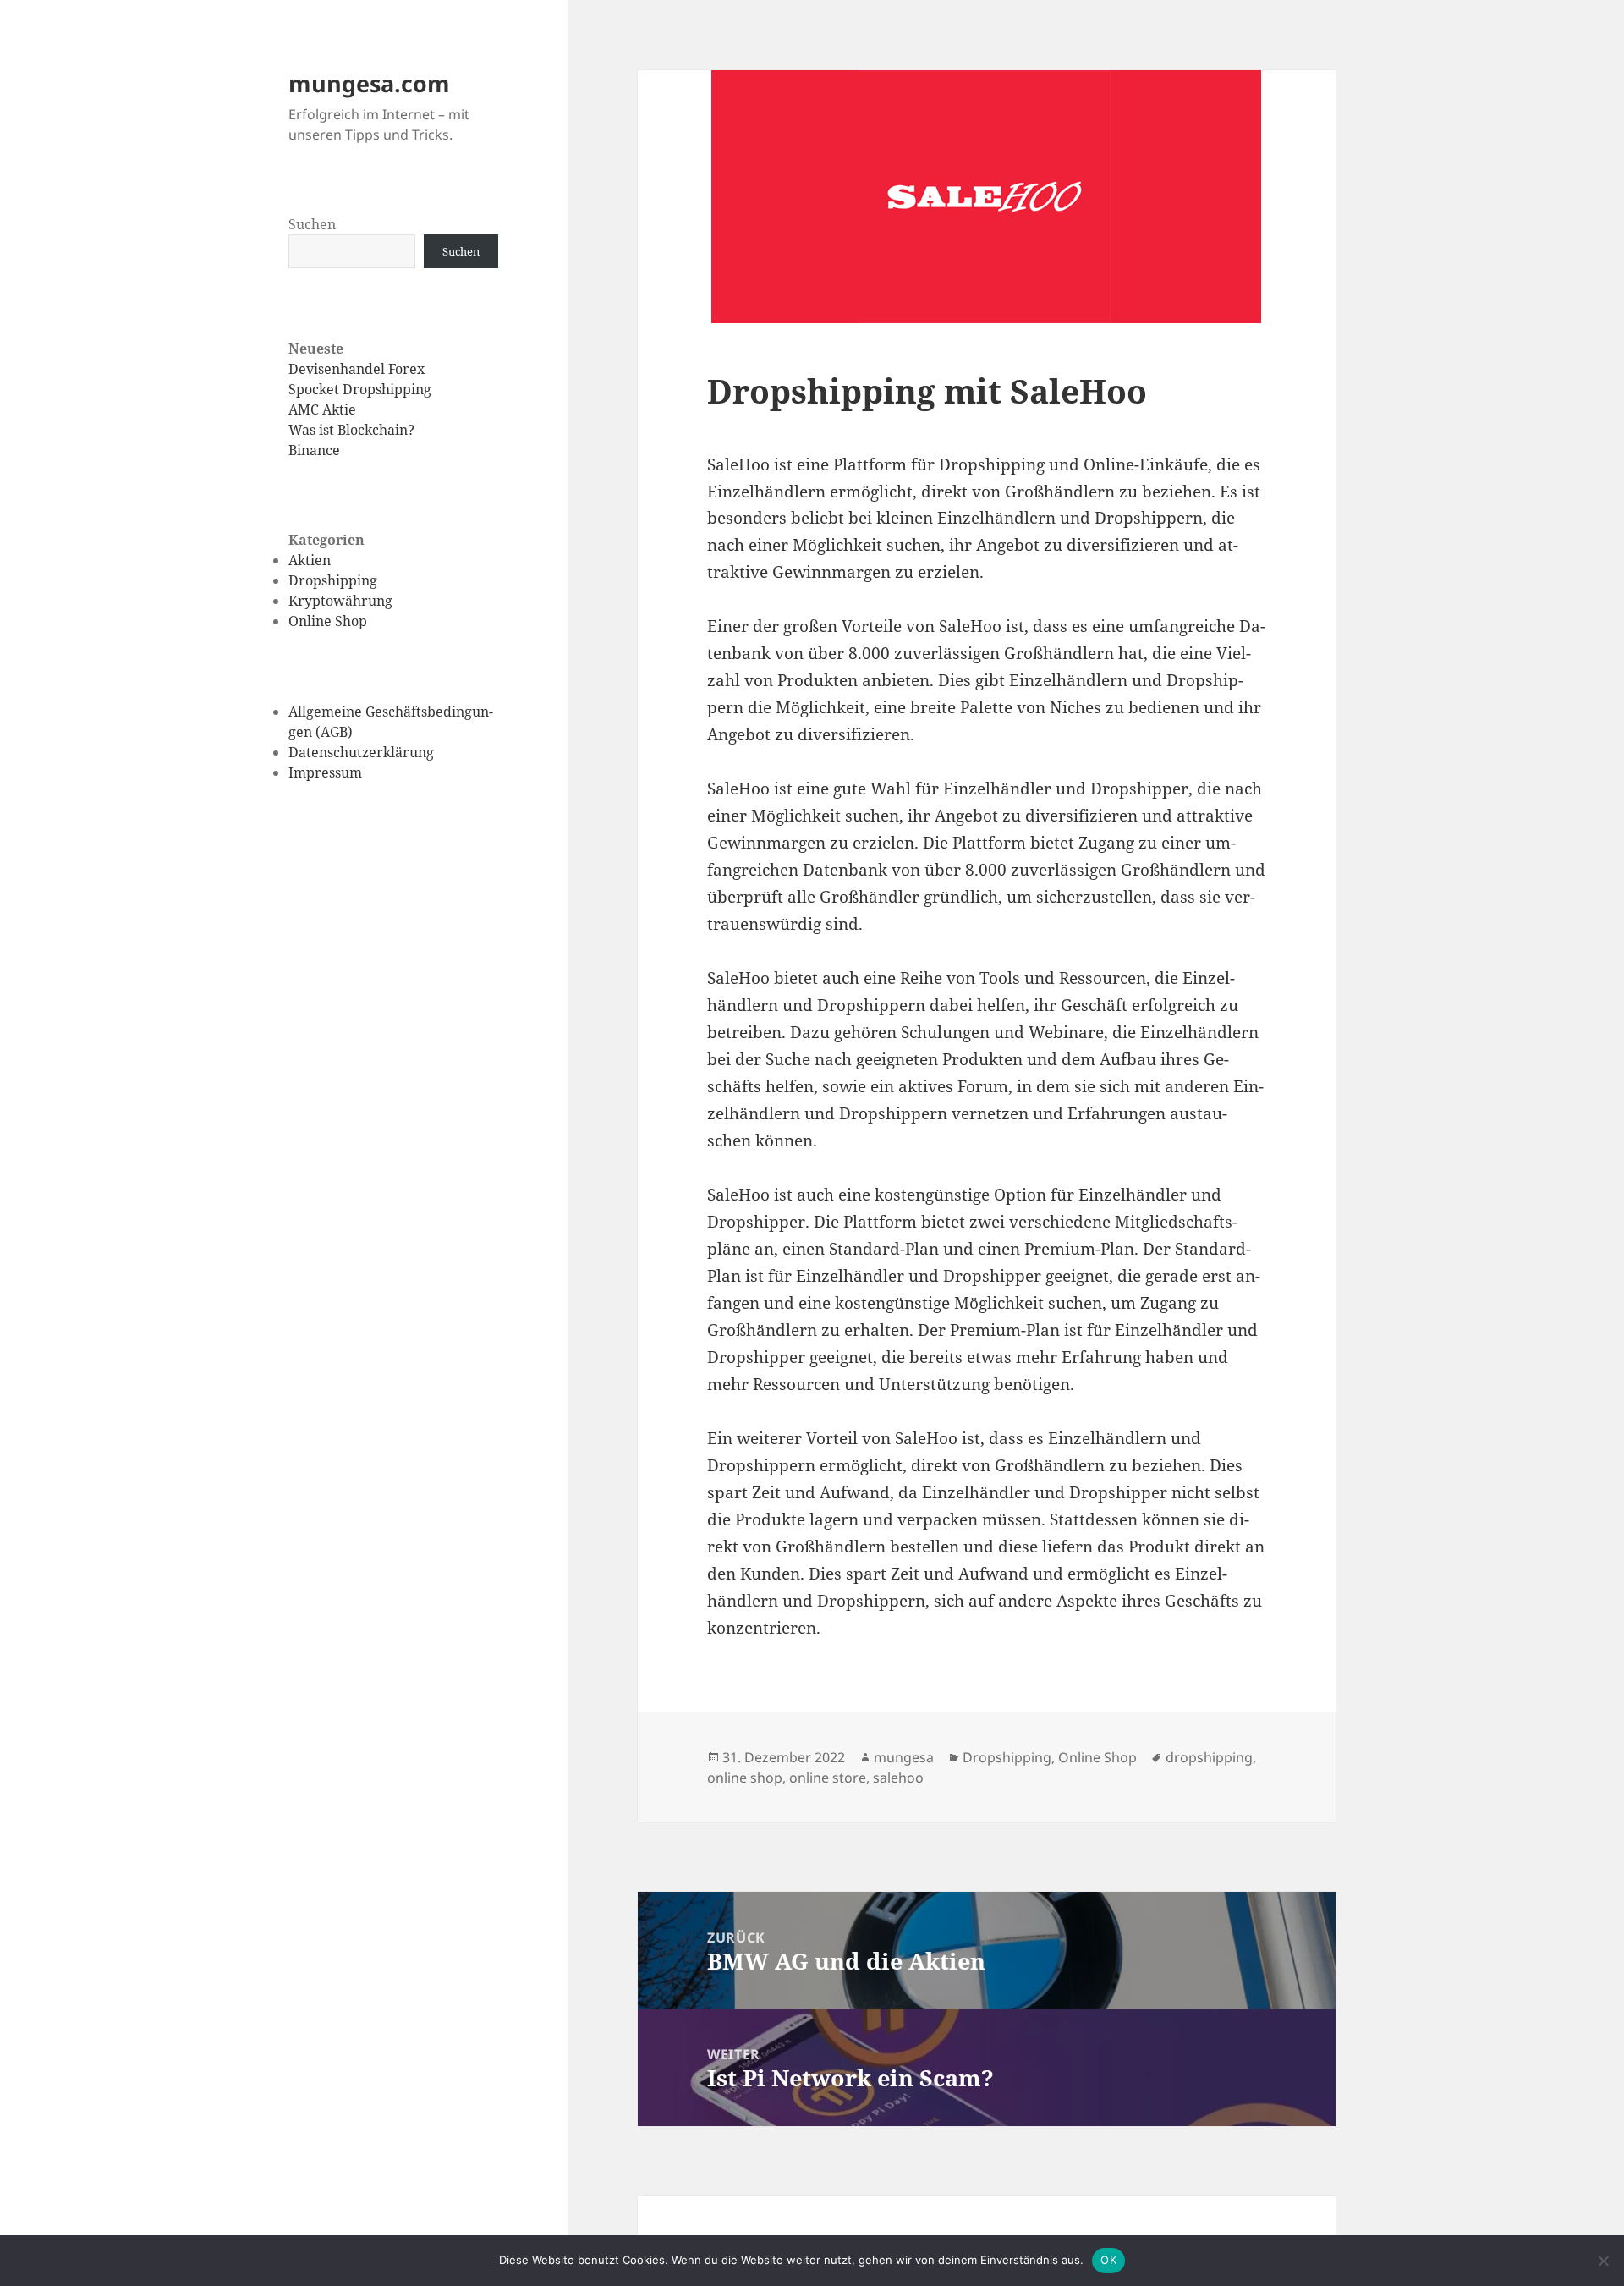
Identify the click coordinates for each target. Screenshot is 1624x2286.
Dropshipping (333, 580)
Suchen (312, 224)
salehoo (898, 1778)
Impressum (325, 772)
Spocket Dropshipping (360, 389)
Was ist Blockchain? (351, 430)
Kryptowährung (340, 601)
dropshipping (1209, 1757)
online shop (745, 1778)
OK (1108, 2260)
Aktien (310, 560)
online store (828, 1778)
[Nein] (1603, 2261)
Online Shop (328, 621)
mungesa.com (369, 83)
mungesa (904, 1757)
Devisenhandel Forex (357, 369)
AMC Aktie (322, 409)
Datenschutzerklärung (361, 752)
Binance (314, 450)
